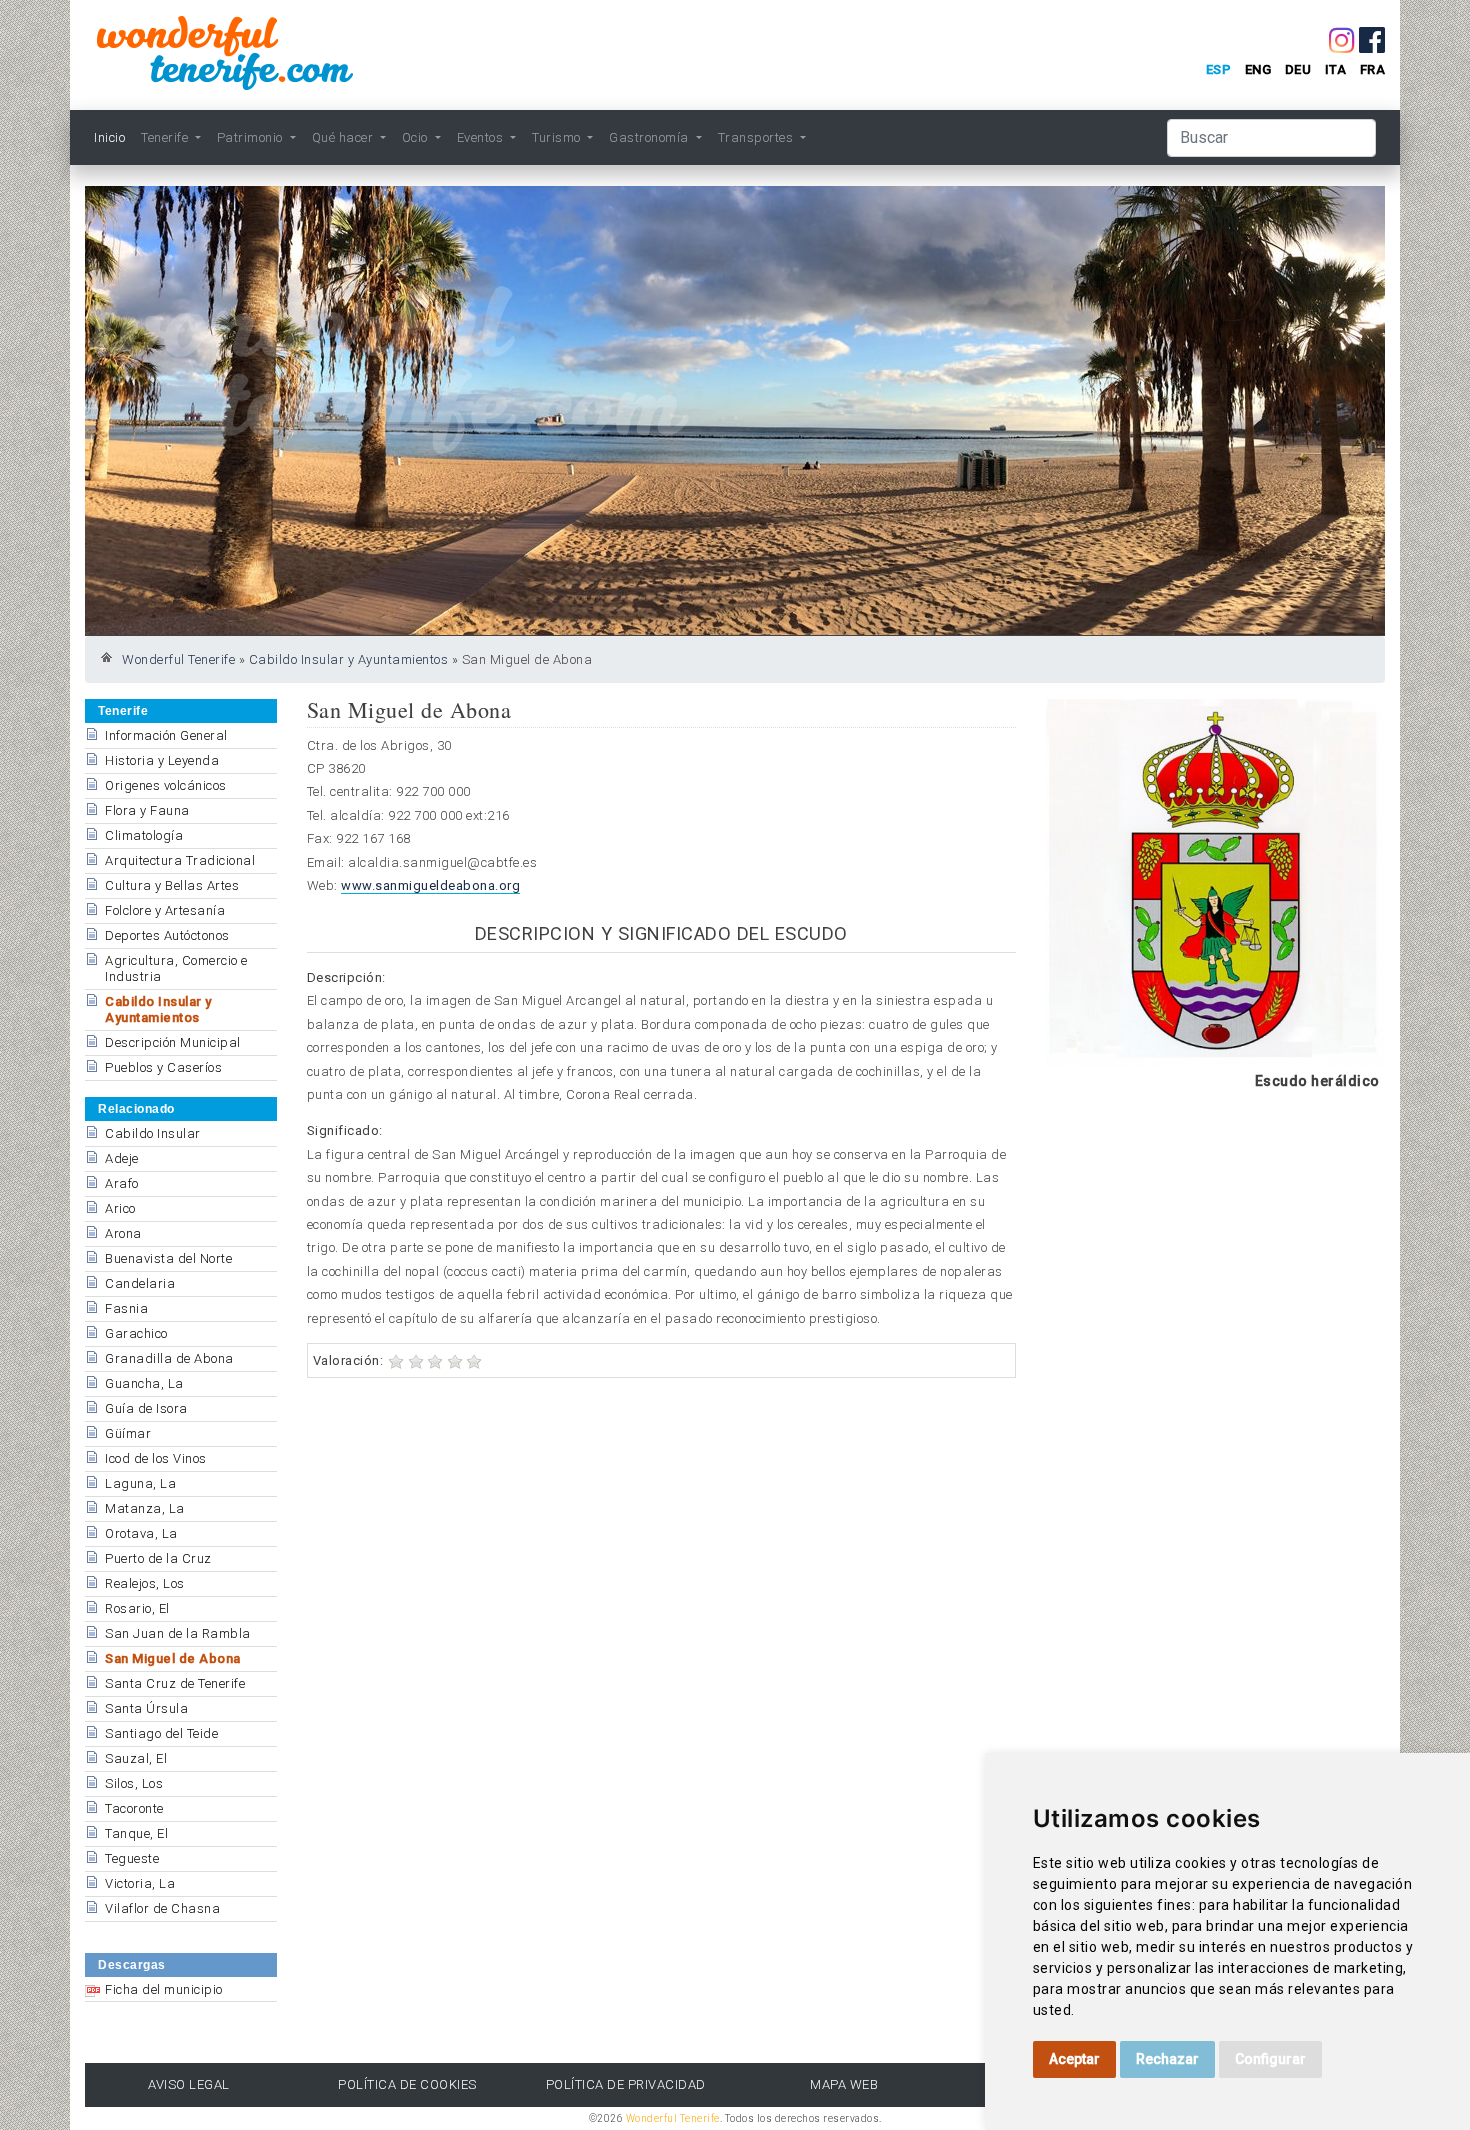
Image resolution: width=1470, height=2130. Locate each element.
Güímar (128, 1433)
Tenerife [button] (166, 137)
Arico (120, 1208)
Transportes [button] (757, 137)
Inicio (109, 137)
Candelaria (140, 1283)
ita (1336, 69)
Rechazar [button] (1167, 2059)
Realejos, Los (145, 1583)
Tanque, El (136, 1833)
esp (1219, 69)
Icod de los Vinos (156, 1458)
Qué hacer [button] (344, 137)
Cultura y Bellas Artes (172, 885)
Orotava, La (141, 1533)
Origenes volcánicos (166, 785)
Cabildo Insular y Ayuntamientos (349, 659)
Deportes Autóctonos (167, 935)
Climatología (144, 835)
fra (1373, 69)
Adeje (122, 1158)
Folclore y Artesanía (165, 910)
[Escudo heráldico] (1215, 883)
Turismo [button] (558, 137)
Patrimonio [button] (252, 137)
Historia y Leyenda (162, 760)
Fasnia (126, 1308)
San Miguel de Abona (173, 1658)
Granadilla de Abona (169, 1358)
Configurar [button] (1270, 2059)
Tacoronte (134, 1808)
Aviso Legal (189, 2084)
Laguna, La (140, 1483)
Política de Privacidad (626, 2084)
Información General (166, 735)
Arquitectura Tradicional (180, 860)
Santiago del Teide (161, 1733)
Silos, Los (134, 1783)
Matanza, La (145, 1508)
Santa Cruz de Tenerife (175, 1683)
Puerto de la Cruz (158, 1558)
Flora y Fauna (147, 810)
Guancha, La (144, 1383)
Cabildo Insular (153, 1133)
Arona (123, 1233)
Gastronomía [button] (650, 137)
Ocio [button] (417, 137)
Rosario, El (137, 1608)
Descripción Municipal (173, 1042)
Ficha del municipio (164, 1989)
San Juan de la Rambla (178, 1633)
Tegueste (132, 1858)
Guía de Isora (146, 1408)
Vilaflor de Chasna (162, 1908)
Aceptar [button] (1074, 2059)
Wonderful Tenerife (178, 659)
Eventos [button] (482, 137)
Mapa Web (844, 2084)
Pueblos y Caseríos (163, 1067)
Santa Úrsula (146, 1708)
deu (1298, 69)
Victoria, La (140, 1883)
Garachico (136, 1333)
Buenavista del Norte (168, 1258)
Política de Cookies (407, 2084)
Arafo (122, 1183)
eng (1258, 69)
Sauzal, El (136, 1758)
